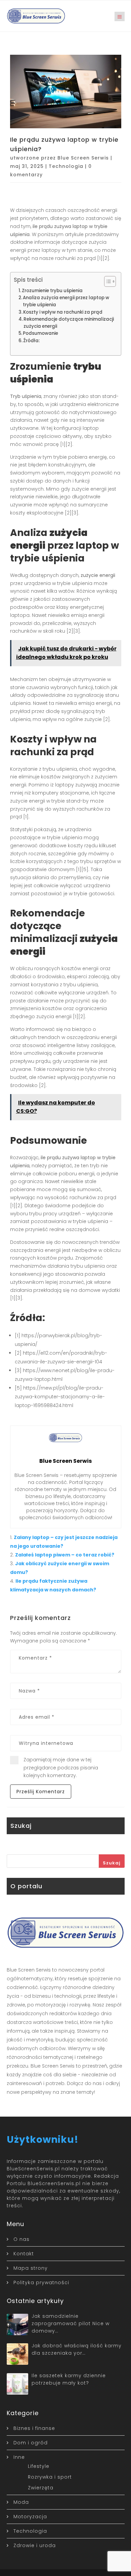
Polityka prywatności (41, 2283)
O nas (21, 2239)
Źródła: (31, 341)
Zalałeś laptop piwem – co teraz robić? (65, 1555)
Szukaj (112, 1863)
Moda (21, 2502)
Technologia (66, 166)
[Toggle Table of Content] (107, 281)
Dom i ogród (31, 2443)
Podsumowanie (40, 333)
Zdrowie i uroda (35, 2545)
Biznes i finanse (34, 2428)
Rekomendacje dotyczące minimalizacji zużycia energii (69, 323)
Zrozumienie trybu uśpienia (52, 291)
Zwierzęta (41, 2488)
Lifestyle (39, 2466)
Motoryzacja (30, 2517)
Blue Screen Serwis (83, 158)
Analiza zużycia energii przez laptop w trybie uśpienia (66, 301)
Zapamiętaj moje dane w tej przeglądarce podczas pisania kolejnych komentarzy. (61, 1768)
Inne (19, 2457)
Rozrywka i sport (50, 2477)
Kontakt (24, 2254)
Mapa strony (31, 2268)
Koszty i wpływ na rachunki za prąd (63, 312)
